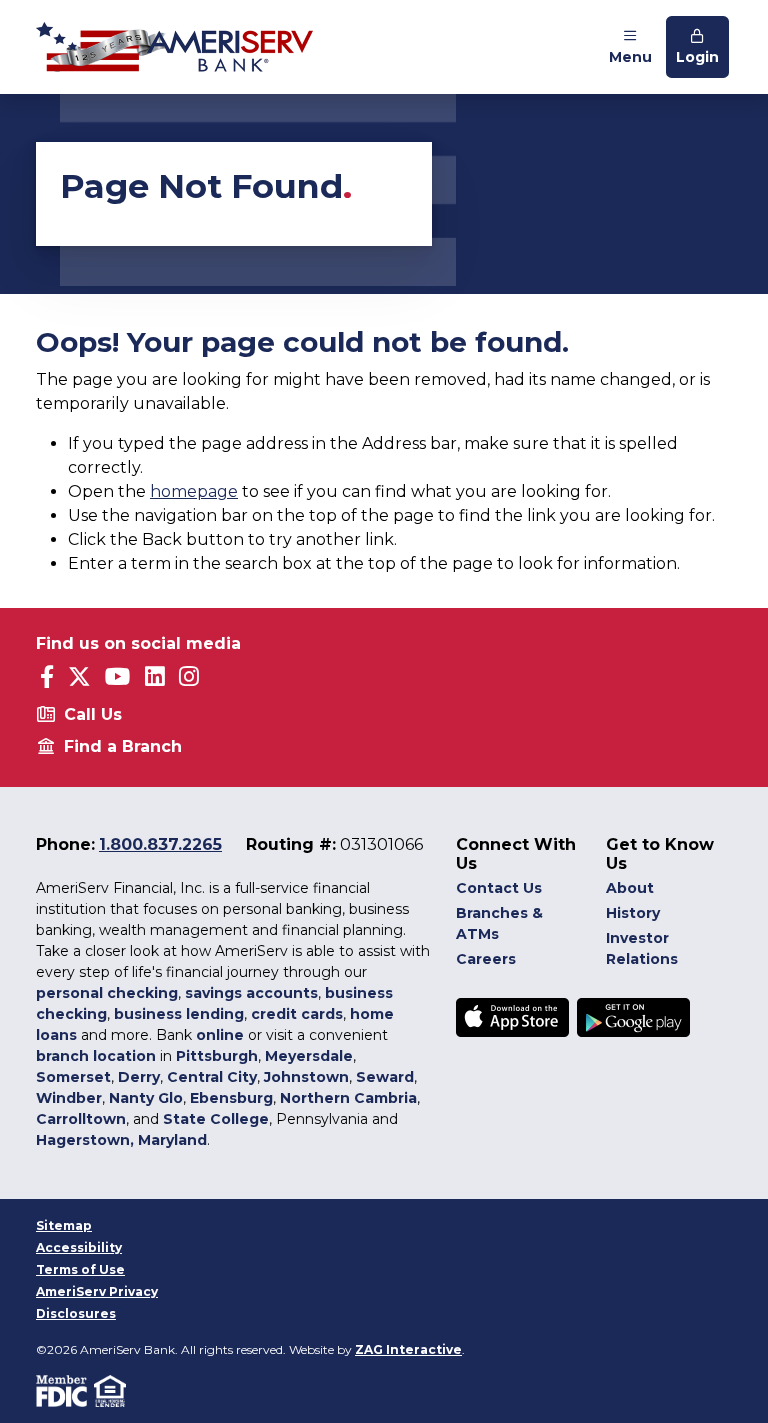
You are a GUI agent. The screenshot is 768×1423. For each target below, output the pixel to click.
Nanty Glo (146, 1098)
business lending (179, 1014)
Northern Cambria (348, 1098)
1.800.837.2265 (160, 844)
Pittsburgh (217, 1056)
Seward (385, 1077)
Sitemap (64, 1225)
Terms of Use (80, 1269)
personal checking (107, 993)
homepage (194, 491)
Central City (212, 1077)
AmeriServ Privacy (97, 1291)
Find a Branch (123, 746)
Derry (139, 1077)
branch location (96, 1056)
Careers (486, 959)
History (633, 913)
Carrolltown (81, 1119)
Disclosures (76, 1313)
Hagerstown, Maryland (121, 1140)
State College (216, 1119)
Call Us (93, 714)
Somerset (73, 1077)
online (220, 1035)
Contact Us (499, 888)
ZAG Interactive (408, 1349)
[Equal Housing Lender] (111, 1390)
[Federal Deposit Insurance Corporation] (65, 1390)
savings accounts (251, 993)
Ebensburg (231, 1098)
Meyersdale (309, 1056)
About (630, 888)
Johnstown (306, 1077)
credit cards (297, 1014)
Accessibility (79, 1247)
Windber (69, 1098)
